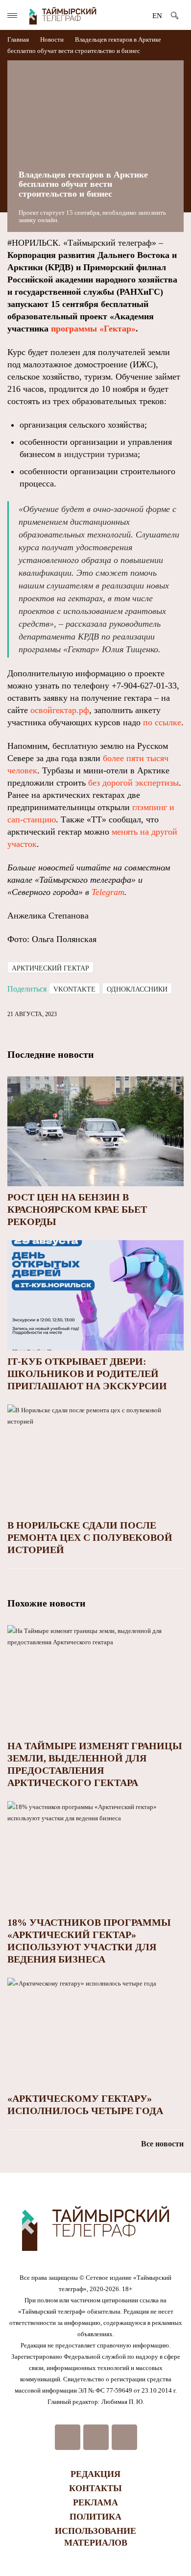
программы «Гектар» (93, 329)
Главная (19, 39)
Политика (95, 2517)
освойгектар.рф (60, 710)
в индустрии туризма (97, 454)
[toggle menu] (12, 15)
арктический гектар (50, 968)
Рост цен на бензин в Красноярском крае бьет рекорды (77, 1209)
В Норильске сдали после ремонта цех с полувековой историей (90, 1537)
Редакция (95, 2474)
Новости (52, 39)
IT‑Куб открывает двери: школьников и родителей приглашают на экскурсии (87, 1374)
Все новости (162, 2144)
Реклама (95, 2502)
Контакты (95, 2488)
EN (157, 16)
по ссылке (162, 722)
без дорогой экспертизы (133, 783)
